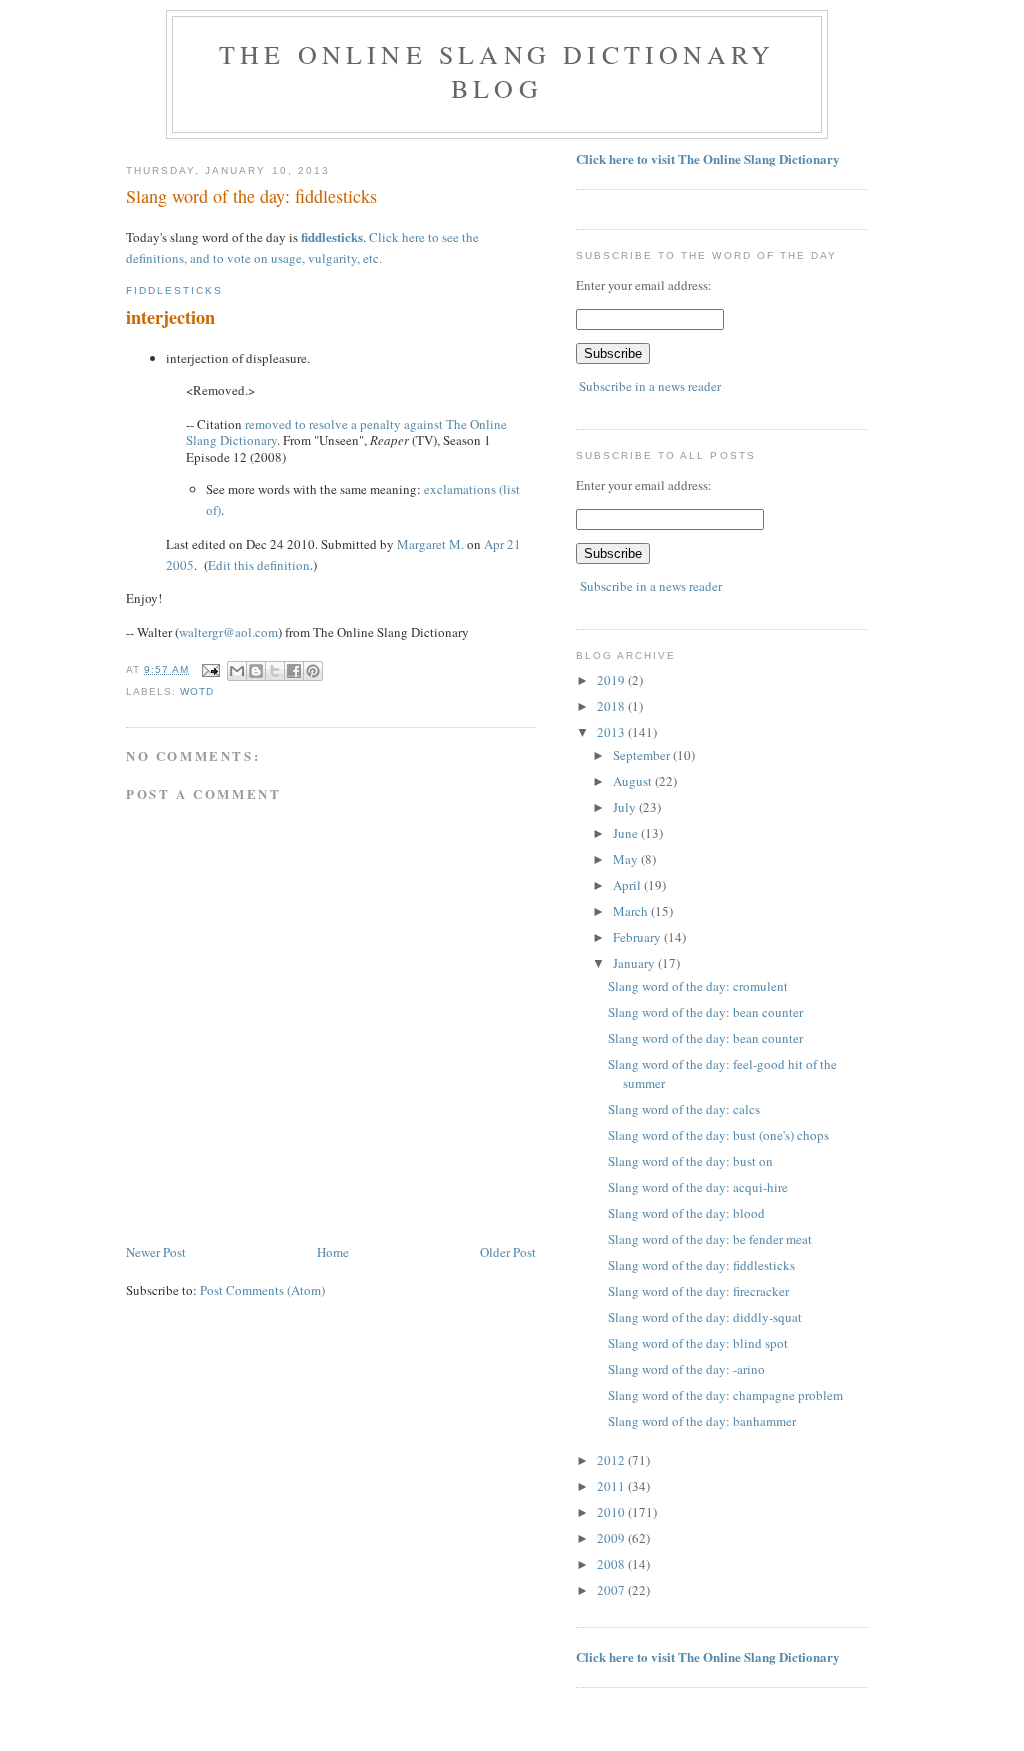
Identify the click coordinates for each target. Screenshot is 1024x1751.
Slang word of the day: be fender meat (710, 1239)
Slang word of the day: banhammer (702, 1421)
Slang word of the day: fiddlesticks (701, 1265)
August (634, 781)
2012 (612, 1460)
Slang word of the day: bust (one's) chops (718, 1135)
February (638, 937)
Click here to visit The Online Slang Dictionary (708, 158)
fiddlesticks (332, 236)
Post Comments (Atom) (262, 1290)
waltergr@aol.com (228, 632)
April (628, 885)
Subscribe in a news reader (650, 386)
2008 (612, 1564)
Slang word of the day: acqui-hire (698, 1187)
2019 (612, 680)
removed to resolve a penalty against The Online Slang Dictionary (346, 432)
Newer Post (156, 1252)
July (626, 807)
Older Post (508, 1252)
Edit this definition (259, 565)
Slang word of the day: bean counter (705, 1012)
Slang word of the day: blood (686, 1213)
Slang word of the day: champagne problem (725, 1395)
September (643, 755)
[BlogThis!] (256, 671)
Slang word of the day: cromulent (698, 986)
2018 (612, 706)
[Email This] (237, 671)
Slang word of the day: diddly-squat (705, 1317)
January (635, 963)
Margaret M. (430, 544)
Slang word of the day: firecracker (698, 1291)
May (627, 859)
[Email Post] (210, 669)
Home (333, 1252)
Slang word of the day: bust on (690, 1161)
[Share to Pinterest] (313, 671)
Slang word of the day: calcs (684, 1109)
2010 (612, 1512)
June (627, 833)
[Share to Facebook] (294, 671)
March (632, 911)
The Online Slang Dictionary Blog (497, 71)
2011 (612, 1486)
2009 (612, 1538)
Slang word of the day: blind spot (698, 1343)
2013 (612, 732)
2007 (612, 1590)
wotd (197, 691)
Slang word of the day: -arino (686, 1369)
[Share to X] (275, 671)
